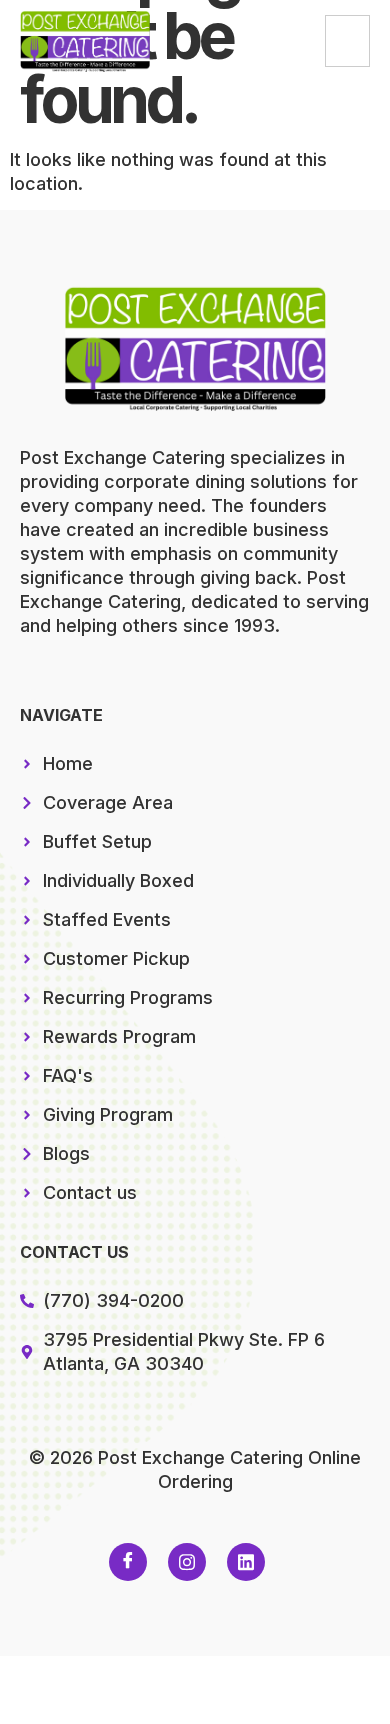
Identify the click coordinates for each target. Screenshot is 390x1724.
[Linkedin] (246, 1562)
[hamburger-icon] (347, 41)
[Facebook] (128, 1562)
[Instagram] (187, 1562)
